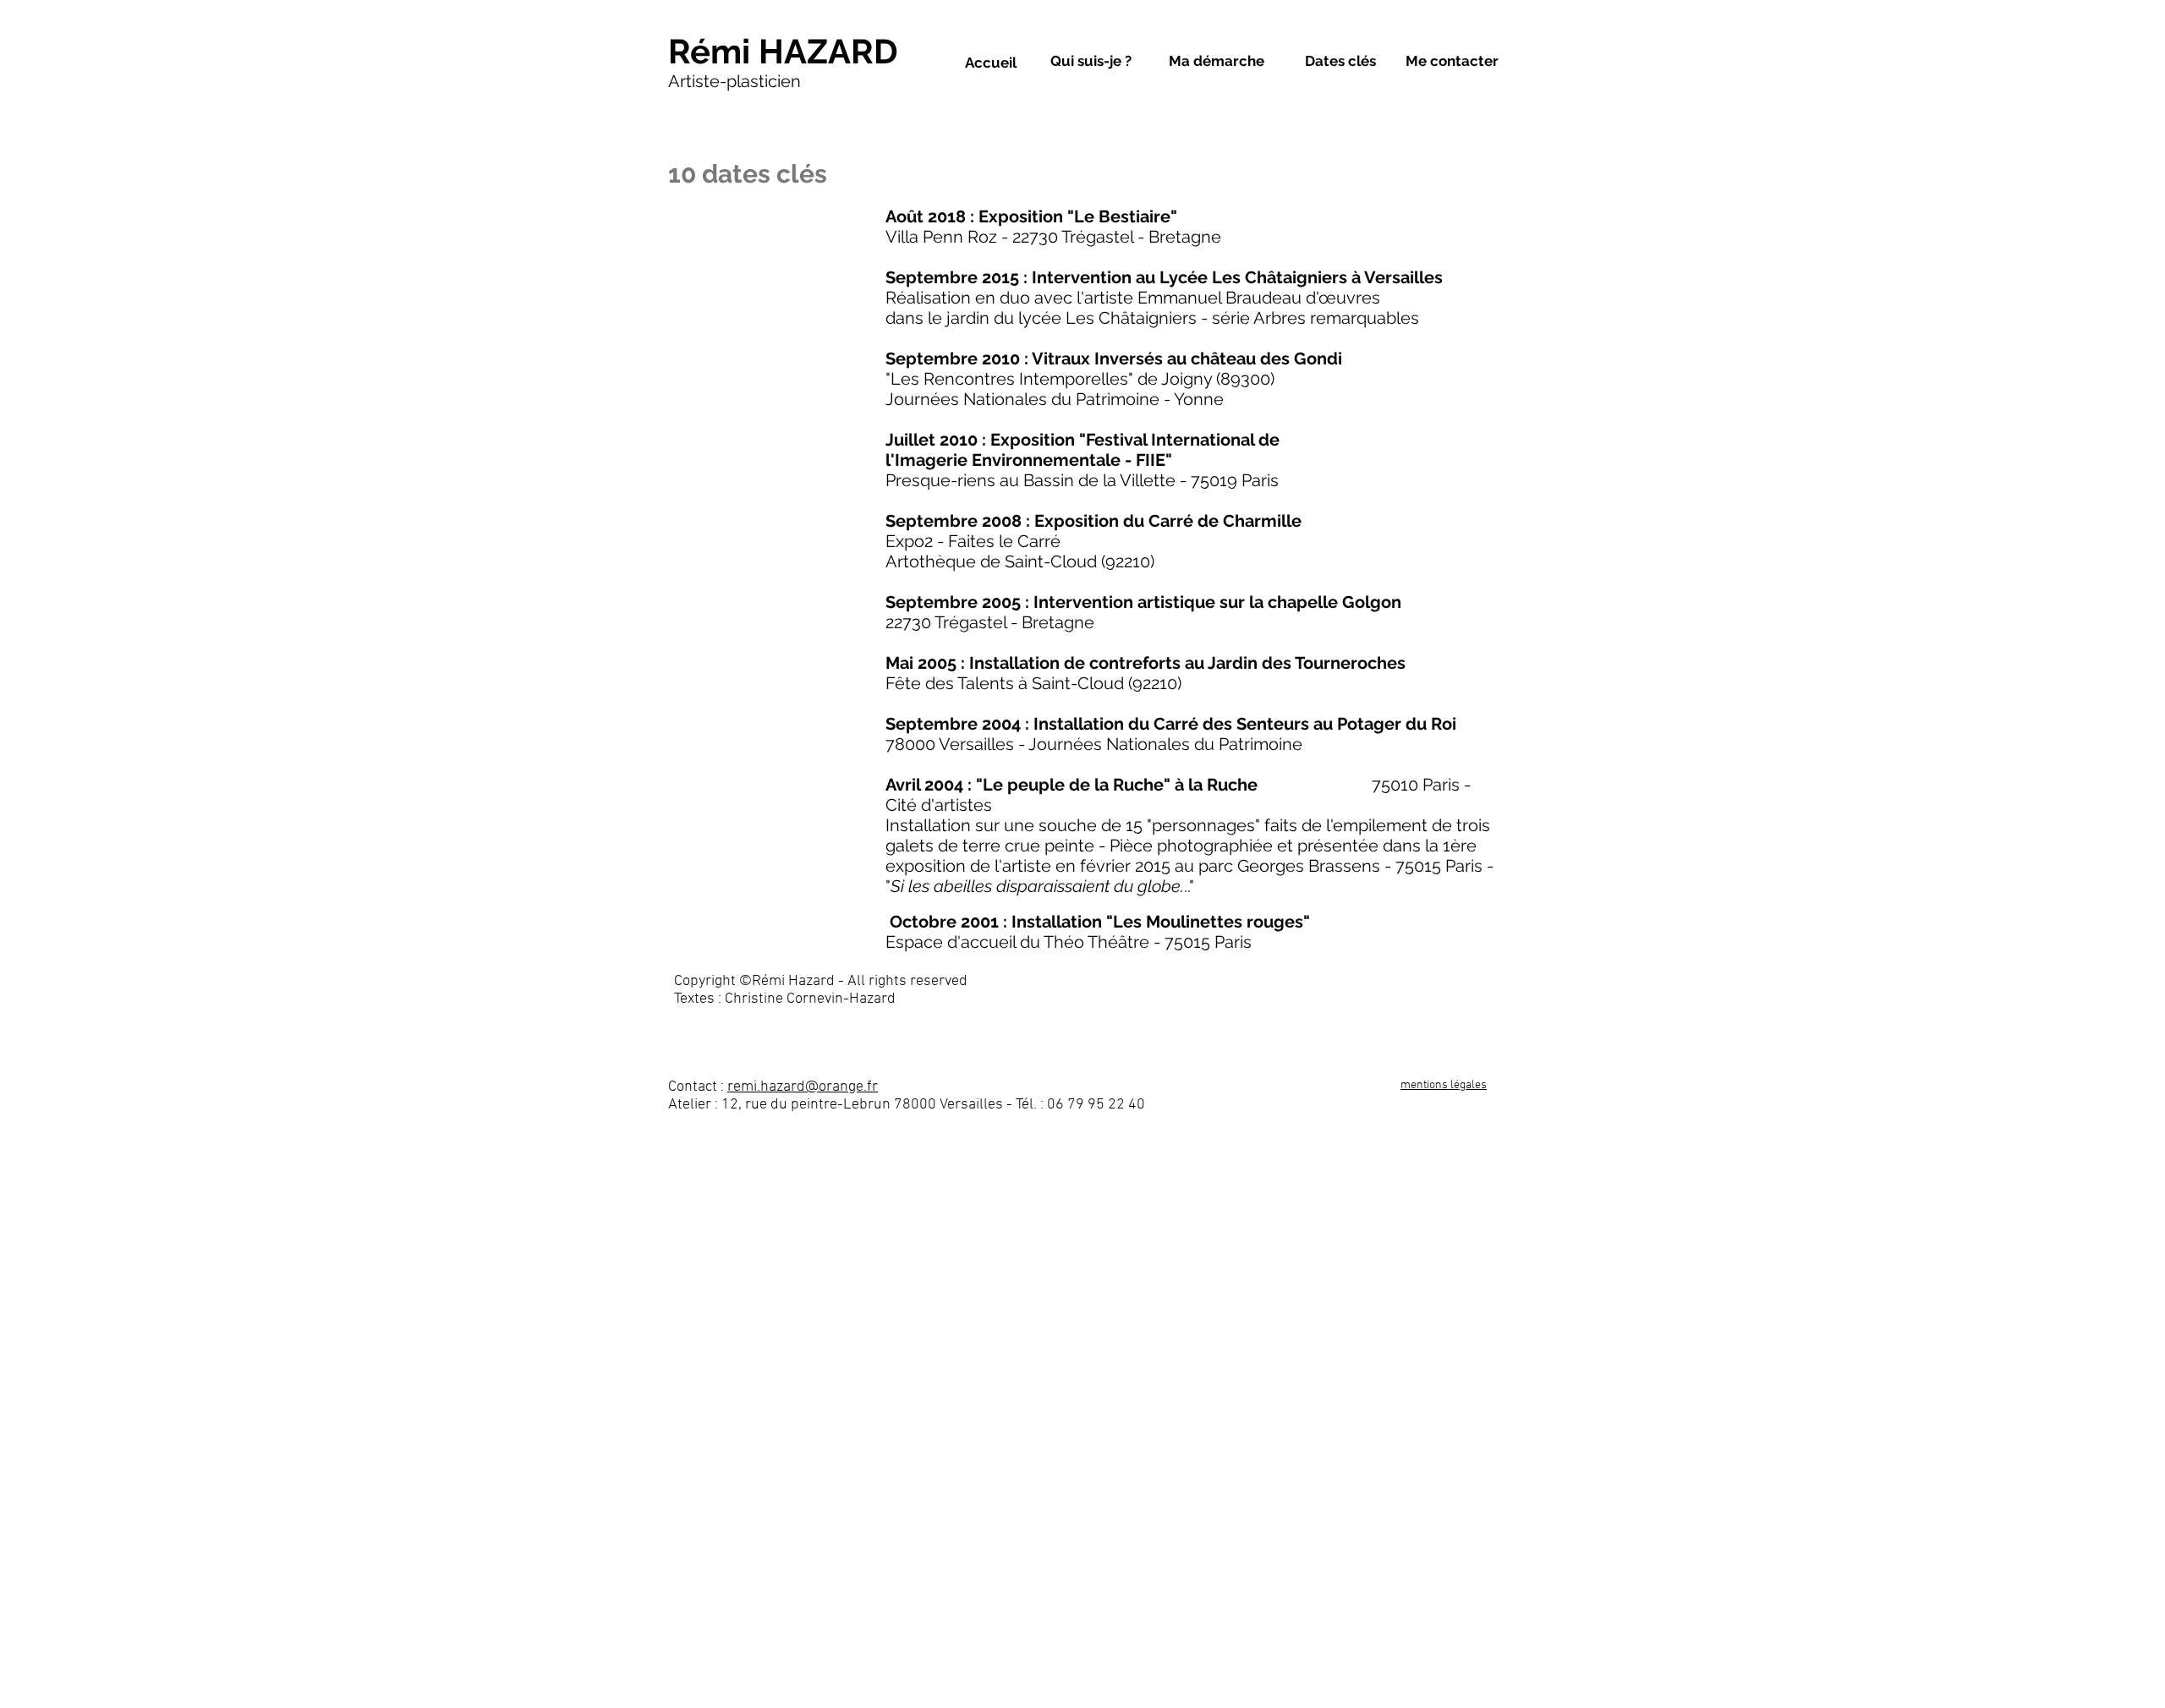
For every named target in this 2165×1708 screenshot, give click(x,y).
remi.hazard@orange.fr (803, 1087)
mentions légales (1444, 1085)
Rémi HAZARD (783, 51)
